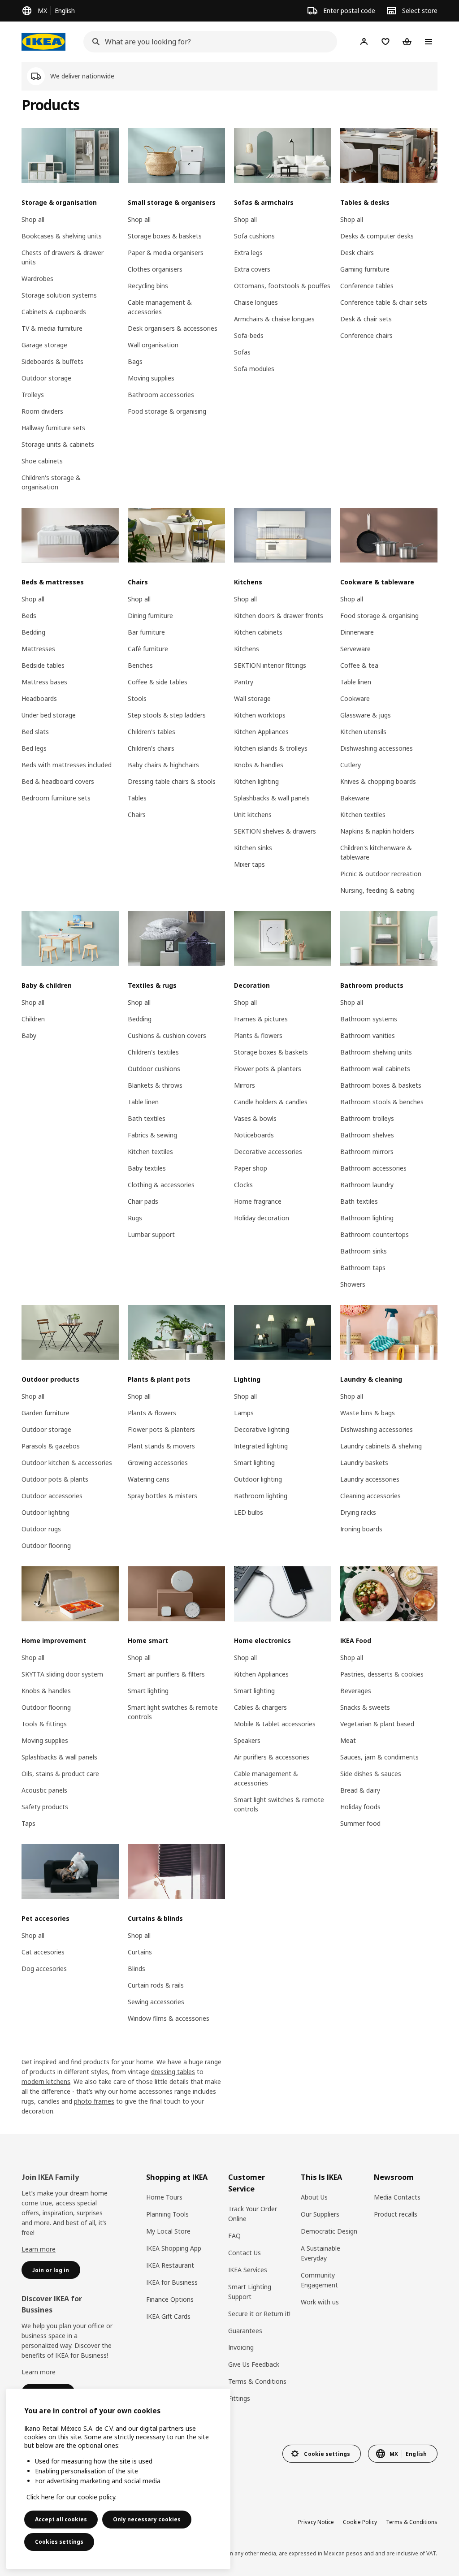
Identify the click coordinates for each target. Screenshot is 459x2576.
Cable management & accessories (160, 307)
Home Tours (164, 2197)
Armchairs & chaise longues (274, 319)
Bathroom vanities (368, 1035)
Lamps (244, 1413)
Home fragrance (258, 1201)
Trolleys (33, 395)
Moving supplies (151, 378)
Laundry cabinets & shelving (381, 1446)
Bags (135, 361)
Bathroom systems (369, 1019)
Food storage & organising (167, 411)
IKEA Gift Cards (168, 2316)
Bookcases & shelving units (62, 236)
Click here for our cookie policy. (71, 2497)
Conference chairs (366, 335)
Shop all (33, 219)
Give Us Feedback (254, 2364)
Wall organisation (153, 345)
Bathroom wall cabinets (375, 1069)
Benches (140, 665)
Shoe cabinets (42, 461)
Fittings (239, 2398)
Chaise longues (256, 302)
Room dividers (42, 411)
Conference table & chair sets (384, 302)
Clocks (243, 1185)
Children (33, 1019)
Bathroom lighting (367, 1218)
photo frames (94, 2101)
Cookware (355, 698)
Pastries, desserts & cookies (382, 1674)
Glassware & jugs (366, 715)
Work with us (320, 2302)
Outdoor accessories (52, 1496)
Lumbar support (151, 1234)
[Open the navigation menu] (429, 42)
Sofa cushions (254, 236)
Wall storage (252, 698)
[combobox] (208, 42)
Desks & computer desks (377, 236)
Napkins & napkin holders (377, 831)
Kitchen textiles (363, 815)
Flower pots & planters (268, 1069)
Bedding (33, 632)
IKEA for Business (172, 2282)
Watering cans (149, 1479)
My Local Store (168, 2231)
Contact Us (245, 2253)
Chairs (137, 815)
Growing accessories (158, 1463)
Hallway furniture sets (53, 428)
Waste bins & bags (368, 1413)
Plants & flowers (258, 1035)
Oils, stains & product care (60, 1774)
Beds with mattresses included (67, 765)
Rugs (135, 1218)
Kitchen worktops (260, 715)
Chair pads (143, 1201)
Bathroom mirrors (367, 1152)
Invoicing (241, 2347)
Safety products (45, 1807)
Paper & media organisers (166, 253)
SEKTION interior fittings (270, 665)
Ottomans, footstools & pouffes (282, 286)
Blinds (136, 1969)
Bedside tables (43, 665)
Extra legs (248, 253)
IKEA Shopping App (174, 2248)
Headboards (39, 698)
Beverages (356, 1691)
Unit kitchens (253, 815)
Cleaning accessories (370, 1496)
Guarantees (245, 2331)
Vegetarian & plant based (377, 1724)
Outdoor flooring (46, 1545)
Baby (29, 1035)
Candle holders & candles (271, 1102)
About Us (314, 2197)
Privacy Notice (316, 2522)
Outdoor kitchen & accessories (67, 1463)
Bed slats (35, 732)
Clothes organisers (155, 269)
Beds (29, 616)
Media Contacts (397, 2197)
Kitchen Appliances (261, 732)
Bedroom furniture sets (56, 798)
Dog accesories (44, 1969)
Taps (28, 1823)
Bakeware (355, 798)
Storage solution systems (59, 295)
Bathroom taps (363, 1268)
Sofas (242, 352)
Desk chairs (357, 253)
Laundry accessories (370, 1479)
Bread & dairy (360, 1790)
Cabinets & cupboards (54, 312)
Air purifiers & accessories (272, 1757)
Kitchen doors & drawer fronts (279, 616)
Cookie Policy (360, 2522)
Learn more (39, 2249)
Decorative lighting (262, 1429)
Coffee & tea (359, 665)
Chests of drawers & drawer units (63, 257)
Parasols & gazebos (51, 1446)
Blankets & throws (155, 1085)
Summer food (360, 1823)
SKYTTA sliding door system (62, 1674)
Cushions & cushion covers (167, 1035)
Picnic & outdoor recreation (381, 874)
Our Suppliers (320, 2214)
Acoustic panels (44, 1790)
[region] (118, 2479)
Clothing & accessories (161, 1185)
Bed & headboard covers (58, 781)
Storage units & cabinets (58, 444)
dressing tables (173, 2072)
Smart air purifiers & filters (166, 1674)
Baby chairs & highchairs (163, 765)
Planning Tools (167, 2214)
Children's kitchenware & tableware (376, 852)
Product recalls (396, 2214)
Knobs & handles (259, 765)
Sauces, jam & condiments (379, 1757)
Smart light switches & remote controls (173, 1712)
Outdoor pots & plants (55, 1479)
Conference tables (367, 286)
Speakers (247, 1740)
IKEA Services (248, 2270)
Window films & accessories (169, 2018)
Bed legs (34, 748)
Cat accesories (43, 1952)
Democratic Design (329, 2231)
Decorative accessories (268, 1152)
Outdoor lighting (45, 1512)
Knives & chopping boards (378, 781)
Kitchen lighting (256, 781)
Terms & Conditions (257, 2381)
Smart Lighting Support (250, 2292)
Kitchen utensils (363, 732)
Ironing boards (361, 1529)
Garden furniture (45, 1413)
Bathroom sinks (364, 1251)
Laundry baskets (364, 1463)
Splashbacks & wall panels (272, 798)
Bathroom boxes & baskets (381, 1085)
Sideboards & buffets (52, 361)
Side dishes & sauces (371, 1774)
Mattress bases (44, 682)
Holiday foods (360, 1807)
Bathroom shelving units (376, 1052)
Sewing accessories (156, 2002)
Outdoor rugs (41, 1529)
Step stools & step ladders (167, 715)
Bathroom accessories (161, 395)
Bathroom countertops (375, 1234)
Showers (353, 1284)
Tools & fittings (44, 1724)
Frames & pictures (261, 1019)
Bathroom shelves (367, 1135)
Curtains (140, 1952)
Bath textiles (147, 1118)
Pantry (244, 682)
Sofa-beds (249, 335)
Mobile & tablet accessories (275, 1724)
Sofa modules (254, 369)
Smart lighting (254, 1463)
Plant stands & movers (161, 1446)
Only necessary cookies (147, 2519)
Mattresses (38, 649)
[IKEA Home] (43, 42)
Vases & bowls (255, 1118)
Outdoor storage (46, 378)
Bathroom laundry (367, 1185)
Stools (137, 698)
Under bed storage (49, 715)
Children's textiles (153, 1052)
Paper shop (251, 1168)
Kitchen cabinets (258, 632)
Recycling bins (148, 286)
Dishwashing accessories (377, 748)
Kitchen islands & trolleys (271, 748)
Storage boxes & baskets (165, 236)
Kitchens (247, 649)
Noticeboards (254, 1135)
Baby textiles (147, 1168)
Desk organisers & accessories (173, 328)
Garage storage (44, 345)
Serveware (355, 649)
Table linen (356, 682)
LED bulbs (249, 1512)
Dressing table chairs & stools (172, 781)
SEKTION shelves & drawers (275, 831)
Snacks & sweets (365, 1707)
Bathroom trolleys (367, 1118)
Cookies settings (59, 2542)
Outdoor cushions (154, 1069)
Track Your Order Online (253, 2214)
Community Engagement (319, 2280)
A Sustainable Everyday (320, 2253)
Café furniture (148, 649)
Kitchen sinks (253, 848)
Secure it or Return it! (259, 2314)
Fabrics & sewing (152, 1135)
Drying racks (358, 1512)
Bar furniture (146, 632)
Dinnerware (357, 632)
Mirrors (245, 1085)
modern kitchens (46, 2081)
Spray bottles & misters (162, 1496)
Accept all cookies (61, 2519)
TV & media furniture (52, 328)
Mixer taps (249, 864)
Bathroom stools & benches (382, 1102)
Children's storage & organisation (51, 482)
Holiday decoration (262, 1218)
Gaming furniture (365, 269)
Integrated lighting (261, 1446)
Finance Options (170, 2299)
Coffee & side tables (158, 682)
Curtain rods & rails (156, 1985)
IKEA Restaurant (170, 2265)
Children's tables (152, 732)
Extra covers (252, 269)
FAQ (234, 2236)
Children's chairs (151, 748)
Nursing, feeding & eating (377, 890)
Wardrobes (37, 279)
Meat (348, 1740)
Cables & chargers (260, 1707)
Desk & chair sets (366, 319)
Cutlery (351, 765)
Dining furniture (150, 616)
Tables (137, 798)
